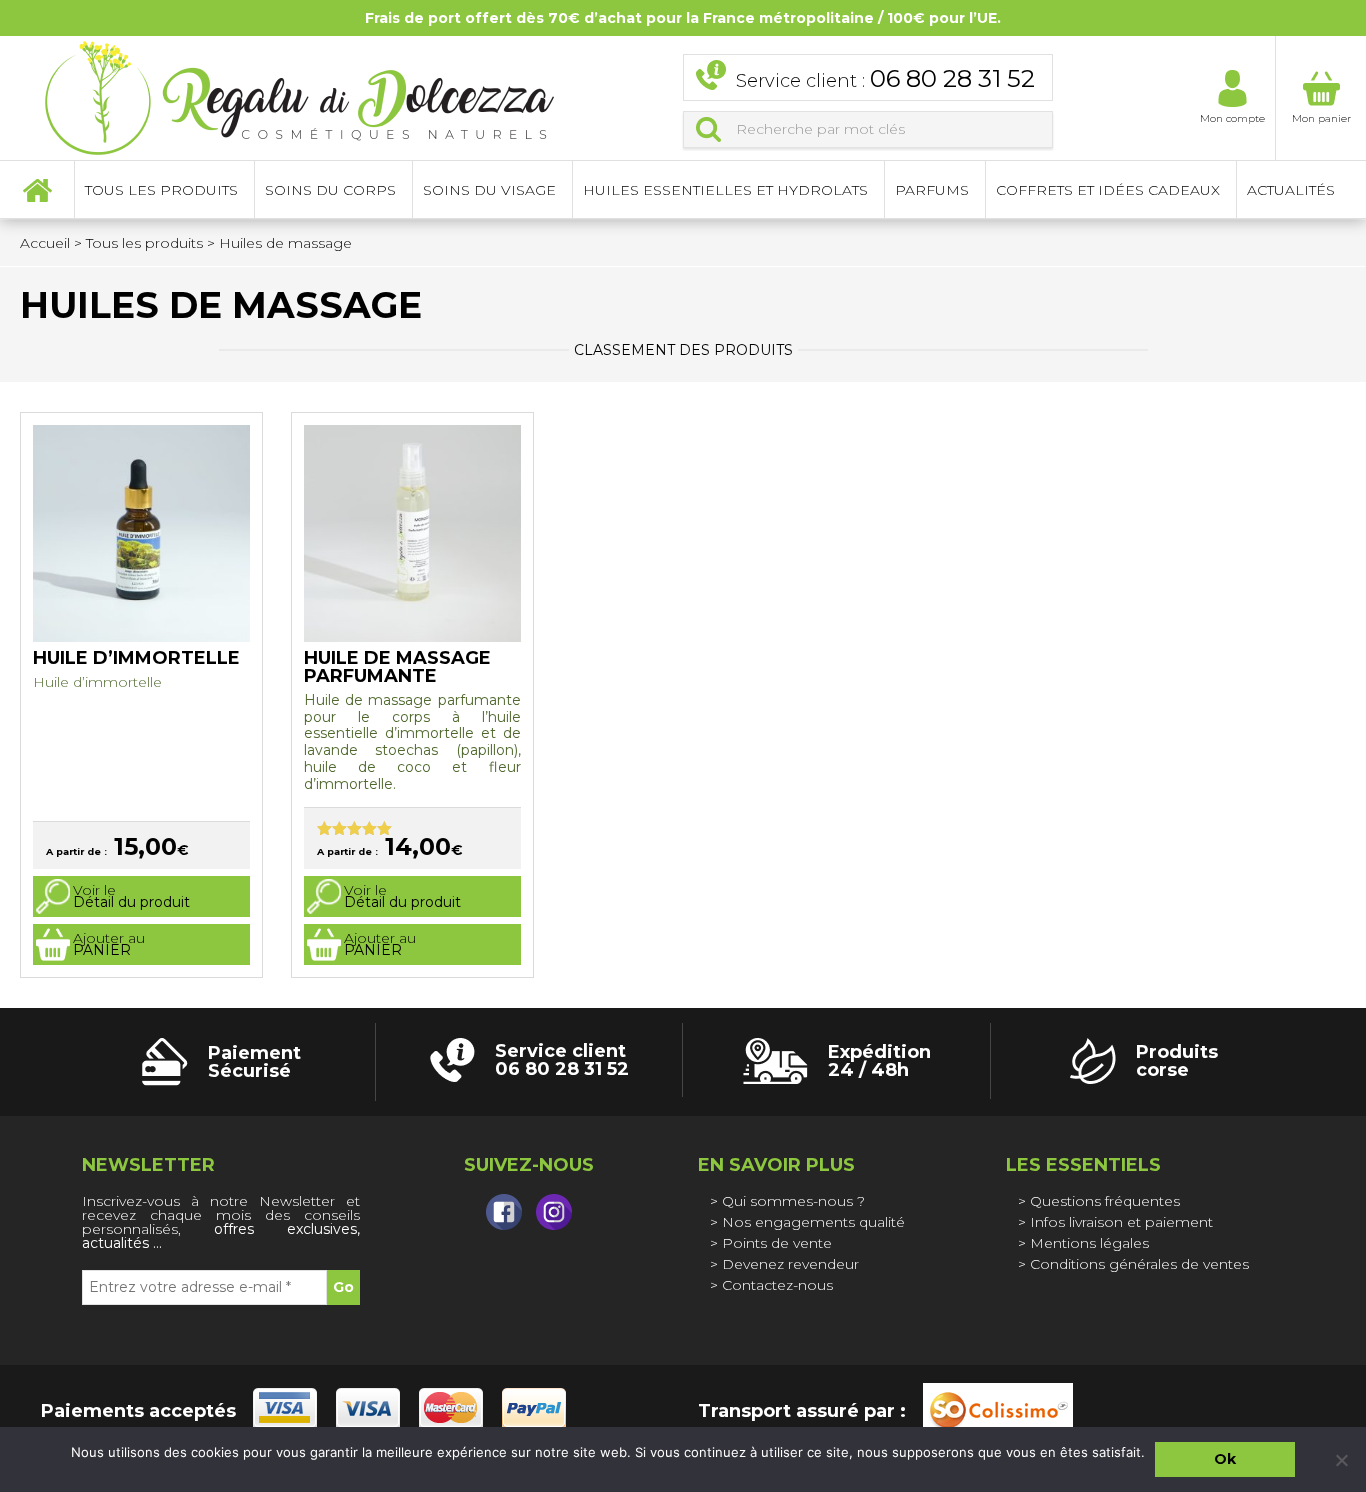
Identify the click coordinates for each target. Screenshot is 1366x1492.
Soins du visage (489, 190)
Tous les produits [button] (161, 190)
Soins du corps (330, 190)
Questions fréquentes (1105, 1201)
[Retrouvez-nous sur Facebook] (504, 1212)
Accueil (37, 190)
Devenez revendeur (790, 1264)
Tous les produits (144, 243)
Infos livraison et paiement (1121, 1222)
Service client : (885, 78)
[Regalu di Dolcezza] (299, 95)
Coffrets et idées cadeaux (1108, 190)
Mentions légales (1089, 1243)
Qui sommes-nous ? (793, 1201)
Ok (1225, 1459)
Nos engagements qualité (813, 1222)
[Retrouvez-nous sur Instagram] (554, 1212)
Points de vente (777, 1243)
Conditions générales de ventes (1139, 1264)
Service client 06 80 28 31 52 (562, 1060)
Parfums (932, 190)
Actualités (1291, 190)
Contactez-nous (777, 1285)
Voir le (131, 896)
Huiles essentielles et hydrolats (725, 190)
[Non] (1341, 1460)
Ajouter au (109, 944)
